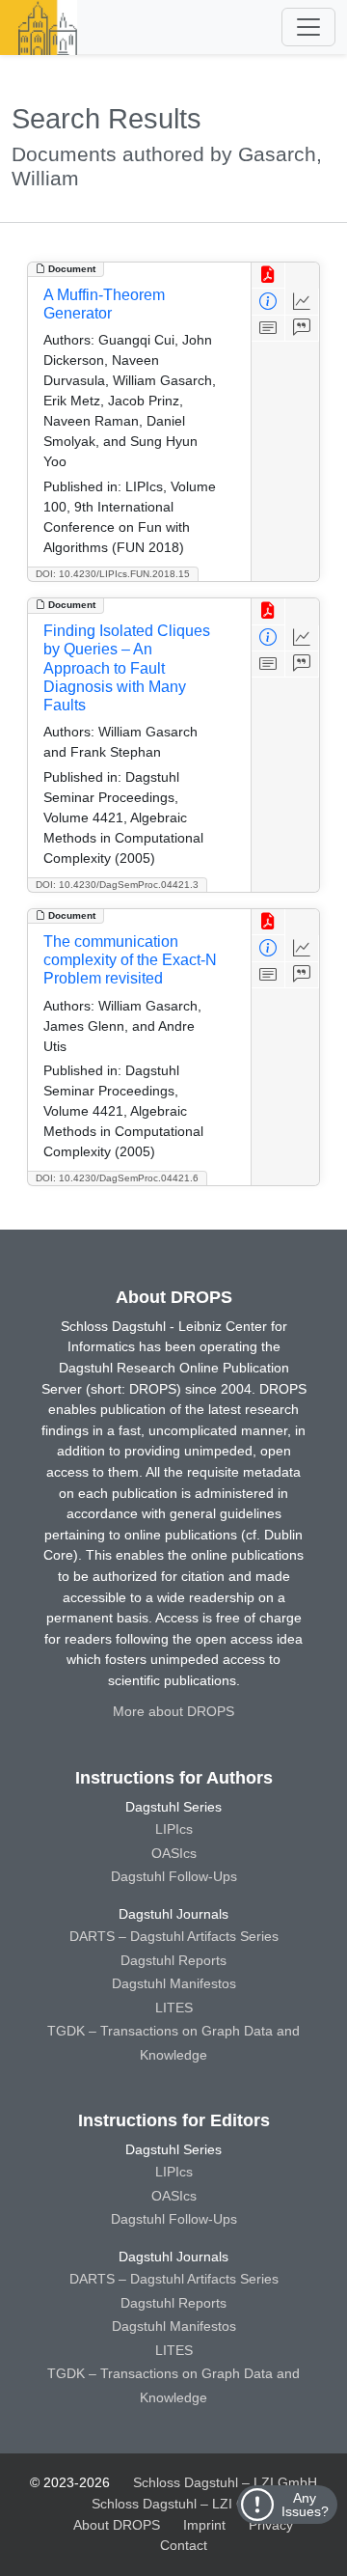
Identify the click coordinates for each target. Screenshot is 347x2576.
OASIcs (174, 1853)
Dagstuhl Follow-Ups (174, 1876)
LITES (174, 2008)
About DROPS (117, 2525)
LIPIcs (174, 1829)
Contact (184, 2545)
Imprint (204, 2525)
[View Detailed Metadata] (268, 302)
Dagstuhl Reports (173, 1960)
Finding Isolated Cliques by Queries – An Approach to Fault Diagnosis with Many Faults (127, 668)
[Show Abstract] (268, 329)
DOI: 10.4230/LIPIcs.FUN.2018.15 (113, 574)
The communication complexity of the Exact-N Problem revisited (130, 960)
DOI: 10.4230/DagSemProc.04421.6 (117, 1178)
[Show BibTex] (302, 329)
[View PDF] (268, 276)
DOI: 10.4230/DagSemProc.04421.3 (117, 885)
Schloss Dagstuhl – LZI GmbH (225, 2482)
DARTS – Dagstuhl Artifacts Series (174, 1936)
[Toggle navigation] (308, 27)
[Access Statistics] (302, 302)
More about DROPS (173, 1711)
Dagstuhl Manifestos (174, 1983)
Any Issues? (305, 2505)
